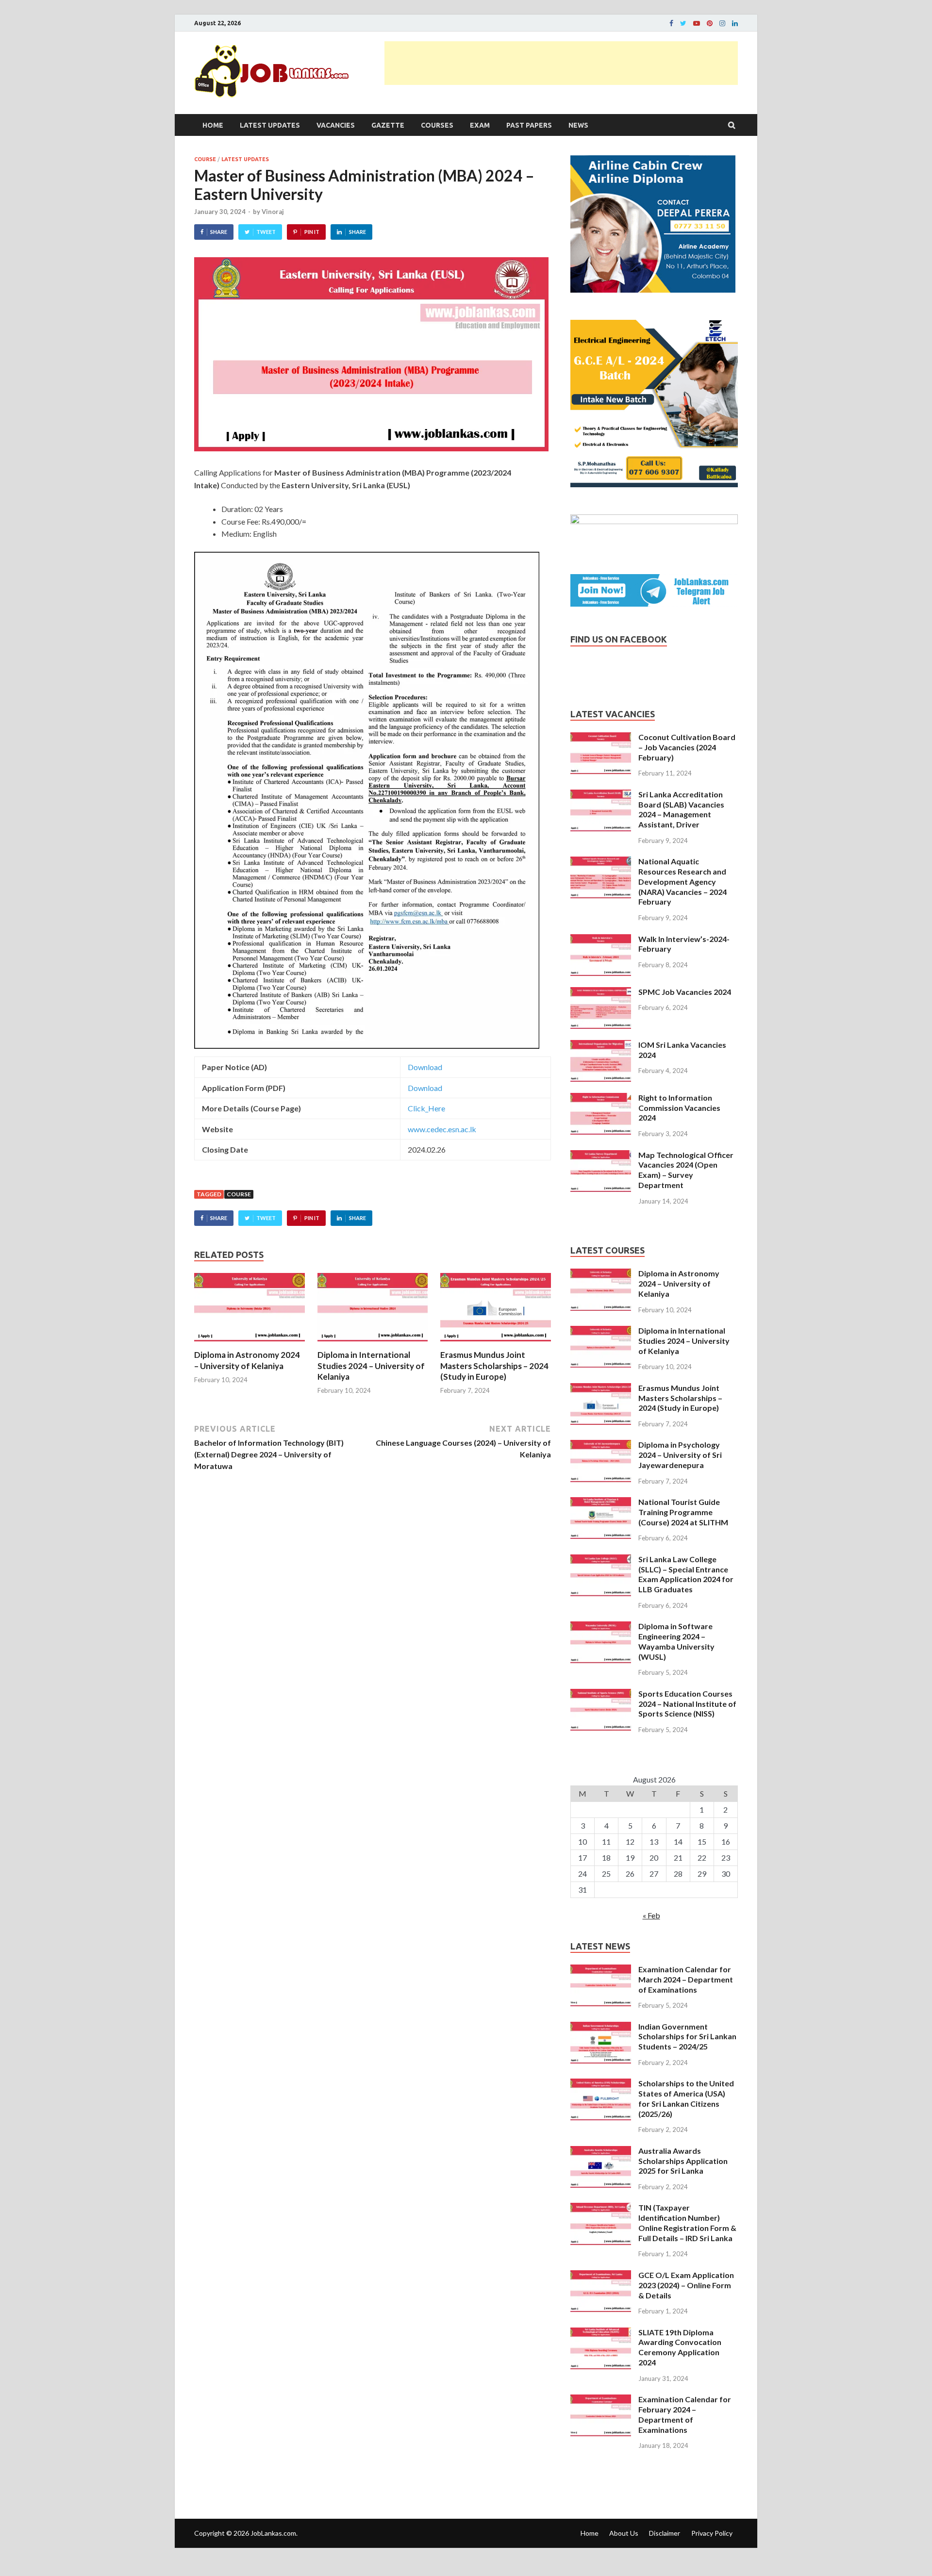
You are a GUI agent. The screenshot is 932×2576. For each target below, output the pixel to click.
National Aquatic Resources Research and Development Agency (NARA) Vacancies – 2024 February (682, 881)
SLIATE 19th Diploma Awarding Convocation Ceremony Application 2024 (680, 2347)
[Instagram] (722, 23)
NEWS (578, 125)
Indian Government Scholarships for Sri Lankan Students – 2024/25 (687, 2037)
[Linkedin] (735, 23)
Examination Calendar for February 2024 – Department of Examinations (685, 2414)
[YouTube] (697, 23)
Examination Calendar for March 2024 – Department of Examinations (686, 1979)
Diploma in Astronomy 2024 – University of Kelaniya (247, 1360)
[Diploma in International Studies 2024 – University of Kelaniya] (373, 1344)
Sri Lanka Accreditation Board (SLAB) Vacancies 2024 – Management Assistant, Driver (681, 809)
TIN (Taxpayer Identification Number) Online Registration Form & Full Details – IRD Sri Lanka (687, 2222)
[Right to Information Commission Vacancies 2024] (601, 1098)
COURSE (205, 159)
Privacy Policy (712, 2533)
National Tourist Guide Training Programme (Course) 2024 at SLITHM (683, 1512)
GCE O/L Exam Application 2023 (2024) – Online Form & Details (686, 2285)
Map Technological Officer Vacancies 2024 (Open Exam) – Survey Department (686, 1170)
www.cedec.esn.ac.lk (442, 1129)
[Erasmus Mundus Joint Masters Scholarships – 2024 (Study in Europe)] (496, 1344)
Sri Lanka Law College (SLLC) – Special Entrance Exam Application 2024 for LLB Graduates (686, 1574)
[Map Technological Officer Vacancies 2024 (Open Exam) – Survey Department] (601, 1156)
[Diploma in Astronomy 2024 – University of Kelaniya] (250, 1344)
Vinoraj (273, 212)
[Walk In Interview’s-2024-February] (601, 940)
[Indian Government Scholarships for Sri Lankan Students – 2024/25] (601, 2027)
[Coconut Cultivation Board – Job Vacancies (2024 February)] (601, 738)
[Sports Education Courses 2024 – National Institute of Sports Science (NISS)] (601, 1694)
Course (239, 1194)
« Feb (651, 1915)
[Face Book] (671, 23)
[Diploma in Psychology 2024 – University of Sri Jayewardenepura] (601, 1445)
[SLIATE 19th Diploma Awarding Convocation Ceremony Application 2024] (601, 2333)
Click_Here (426, 1108)
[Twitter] (683, 23)
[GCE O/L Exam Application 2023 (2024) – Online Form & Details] (601, 2276)
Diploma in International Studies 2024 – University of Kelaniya (371, 1365)
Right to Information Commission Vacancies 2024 (679, 1108)
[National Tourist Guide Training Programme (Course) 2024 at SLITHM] (601, 1503)
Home (213, 125)
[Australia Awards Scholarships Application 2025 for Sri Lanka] (601, 2152)
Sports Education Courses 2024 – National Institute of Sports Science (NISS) (687, 1704)
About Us (624, 2533)
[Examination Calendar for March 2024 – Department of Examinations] (601, 1970)
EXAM (480, 125)
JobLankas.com (273, 2533)
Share (219, 232)
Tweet (266, 232)
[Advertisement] (561, 63)
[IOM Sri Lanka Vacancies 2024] (601, 1046)
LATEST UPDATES (270, 125)
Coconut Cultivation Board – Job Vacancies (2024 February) (687, 747)
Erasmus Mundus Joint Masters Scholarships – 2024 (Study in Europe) (494, 1365)
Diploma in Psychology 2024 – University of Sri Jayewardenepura (680, 1455)
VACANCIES (336, 125)
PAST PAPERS (529, 125)
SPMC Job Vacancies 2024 (685, 992)
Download (425, 1067)
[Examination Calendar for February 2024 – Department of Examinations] (601, 2400)
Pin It (312, 232)
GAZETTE (388, 125)
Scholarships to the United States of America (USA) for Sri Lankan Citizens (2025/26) (686, 2098)
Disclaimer (665, 2533)
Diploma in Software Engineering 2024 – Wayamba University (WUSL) (676, 1641)
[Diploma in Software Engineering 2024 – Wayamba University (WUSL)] (601, 1627)
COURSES (437, 125)
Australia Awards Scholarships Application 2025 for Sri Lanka (683, 2161)
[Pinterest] (710, 23)
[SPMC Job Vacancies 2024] (601, 993)
